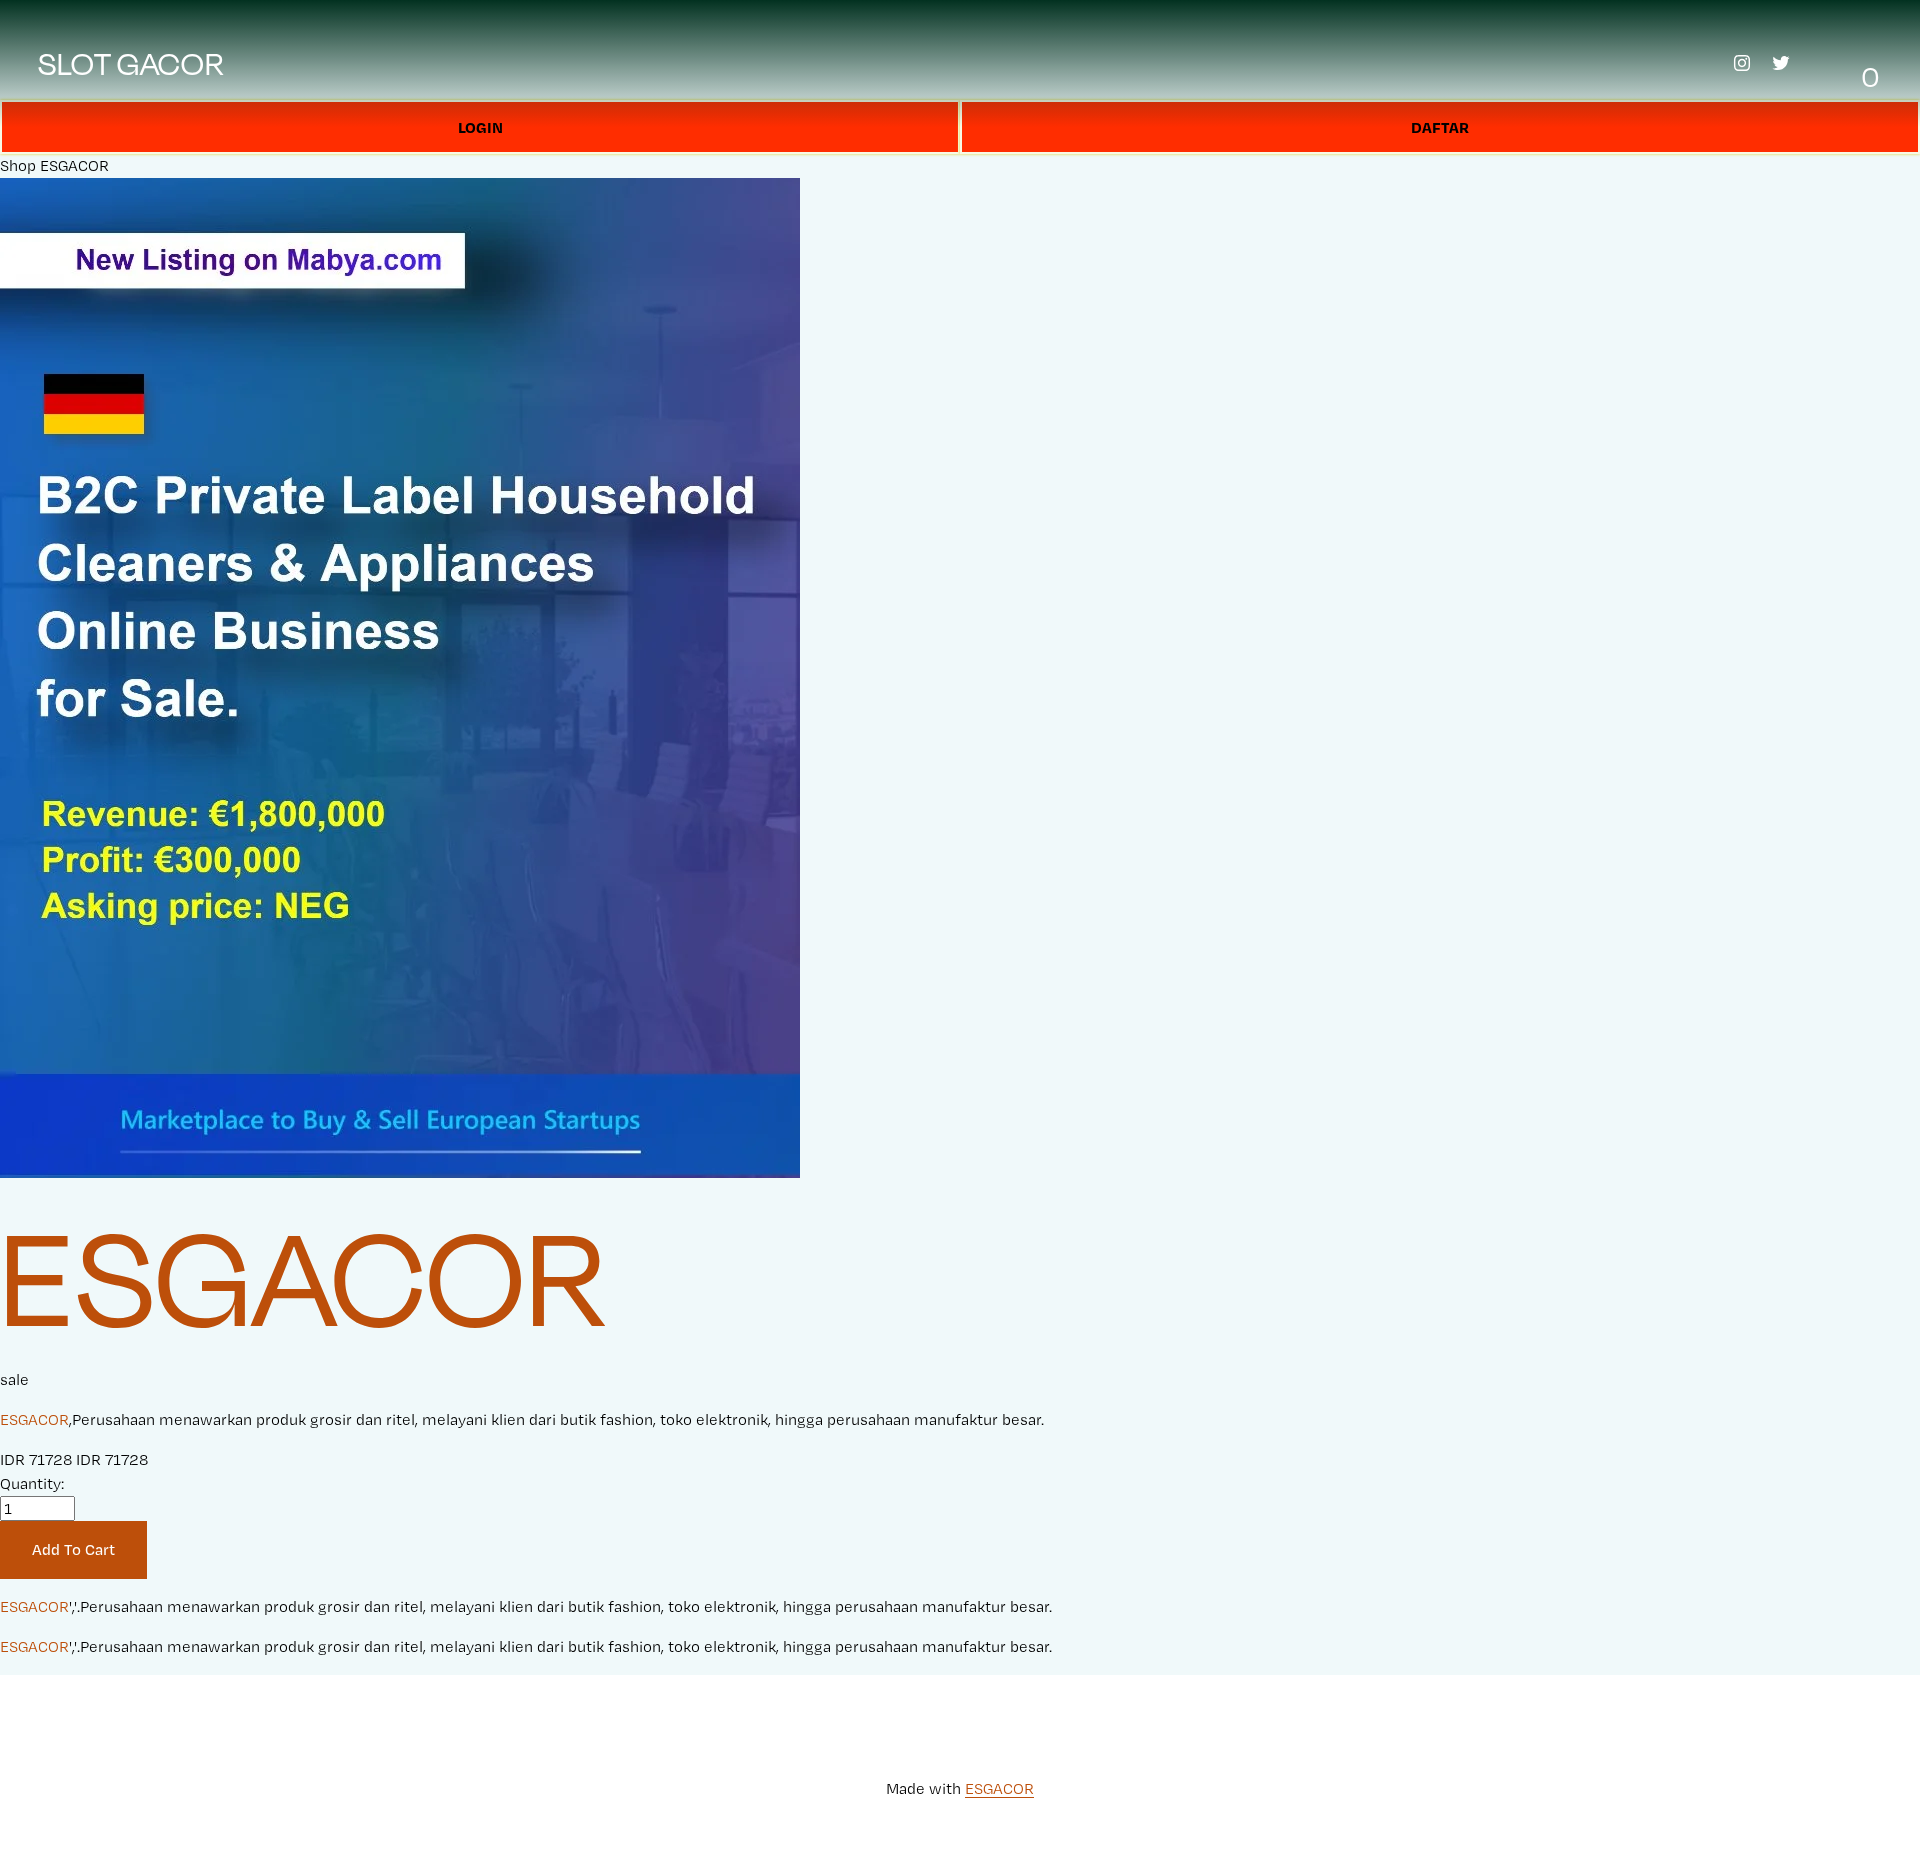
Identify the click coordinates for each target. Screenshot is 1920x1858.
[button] (73, 1550)
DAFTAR (1440, 127)
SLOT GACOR (131, 63)
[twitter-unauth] (1781, 63)
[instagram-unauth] (1742, 63)
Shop (18, 165)
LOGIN (480, 127)
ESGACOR (74, 165)
